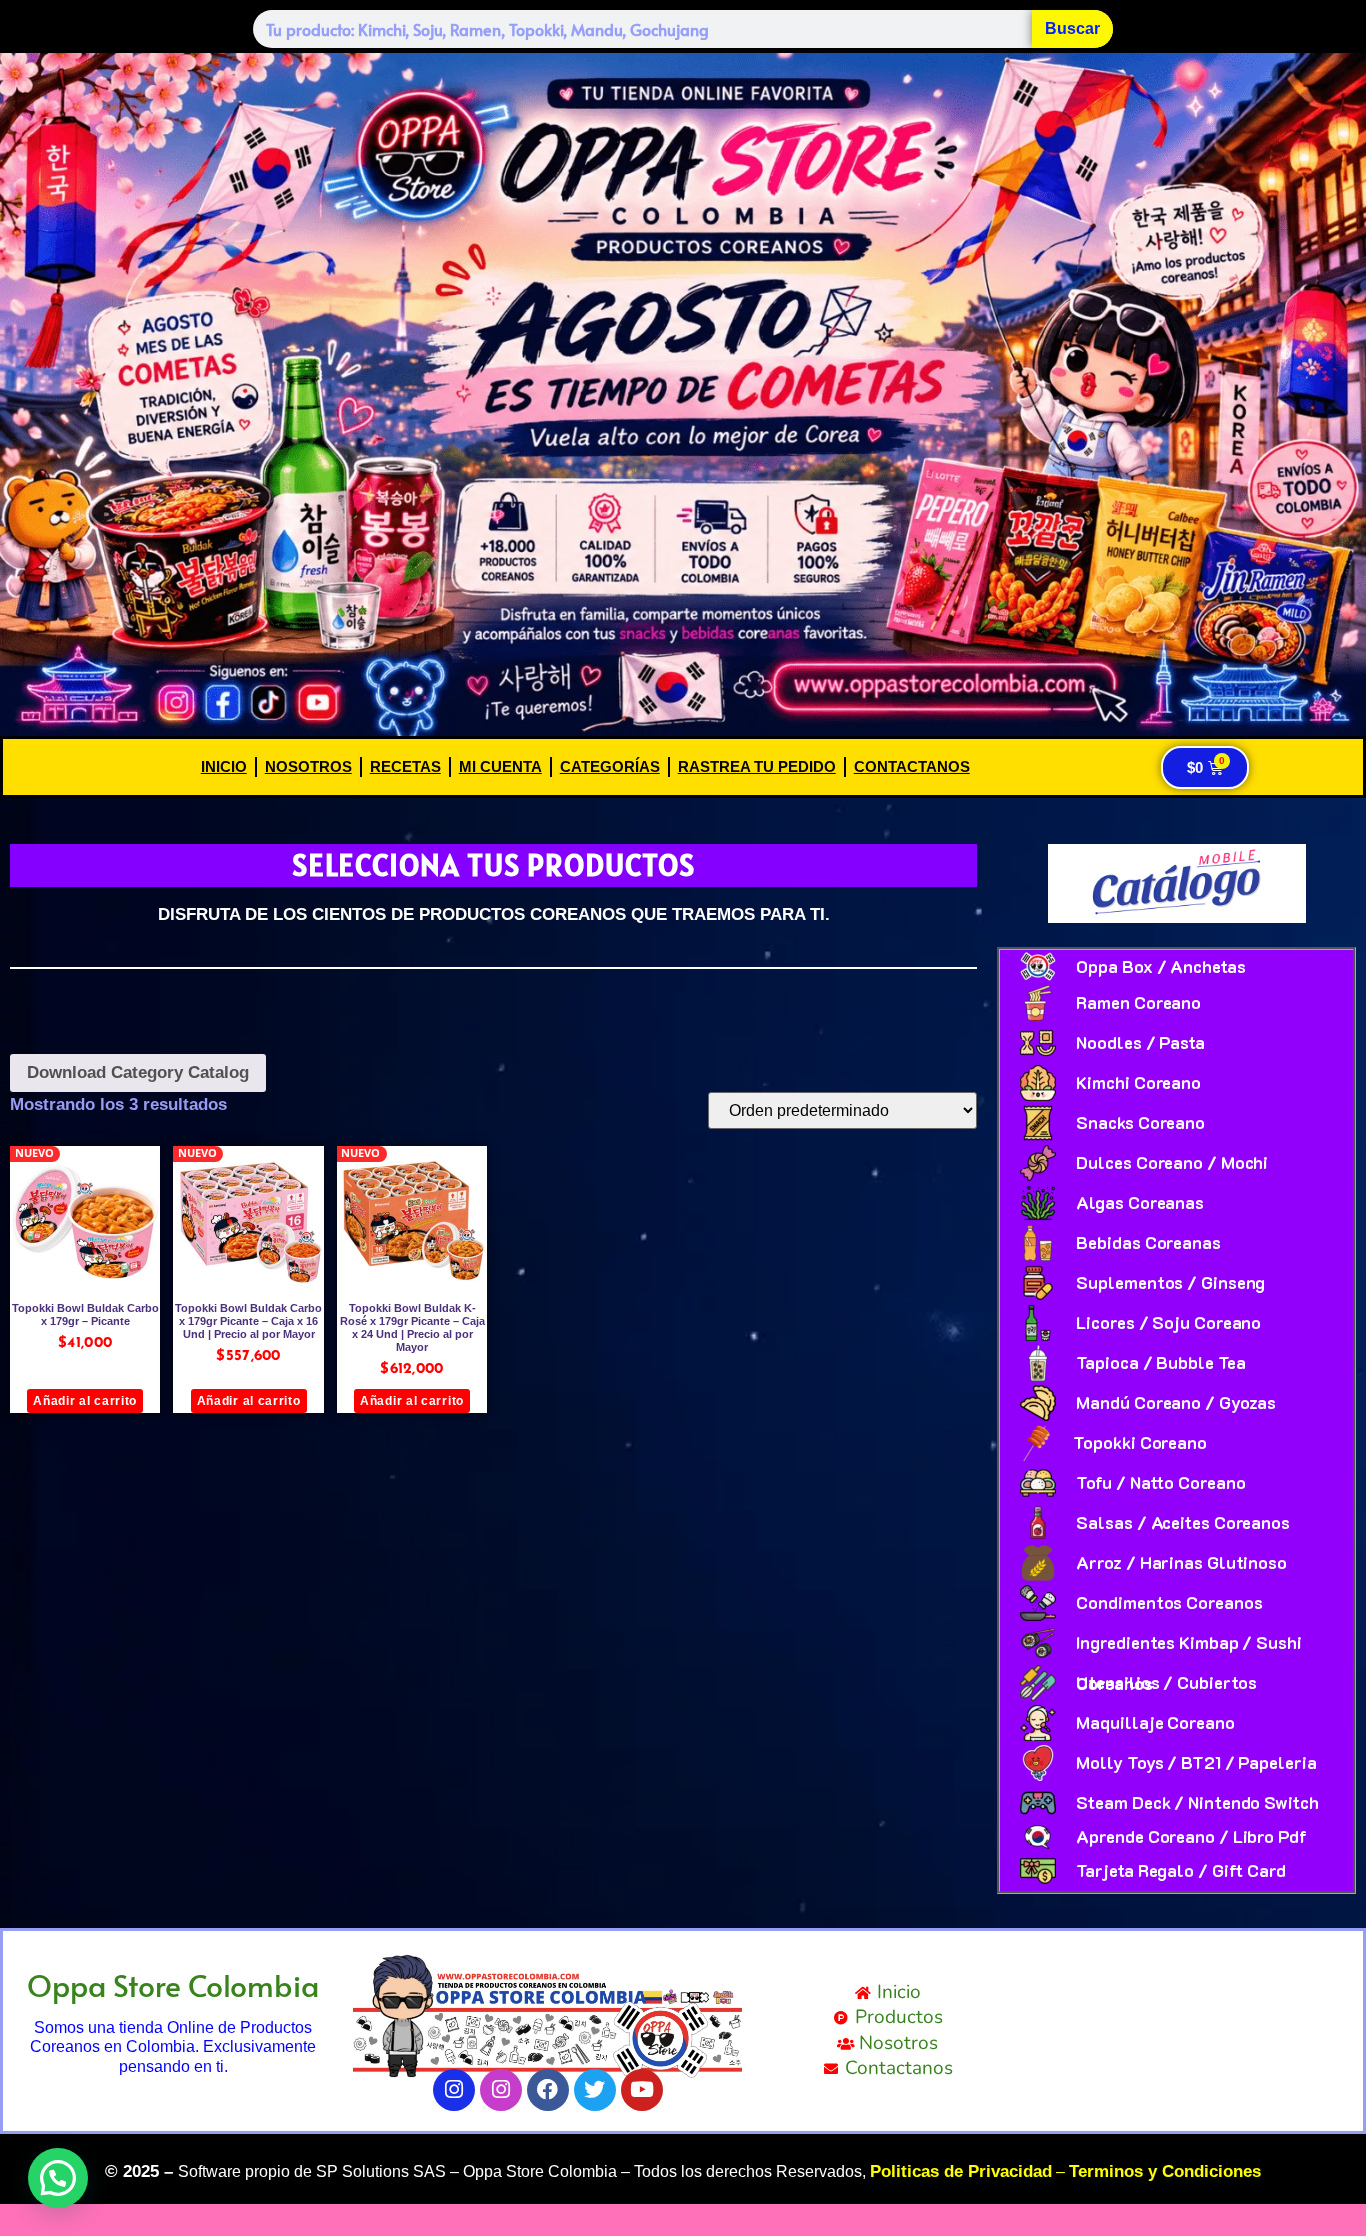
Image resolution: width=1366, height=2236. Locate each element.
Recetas (405, 766)
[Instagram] (454, 2090)
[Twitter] (595, 2090)
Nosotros (308, 766)
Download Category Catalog (138, 1072)
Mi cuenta (500, 766)
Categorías (610, 766)
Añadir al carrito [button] (85, 1401)
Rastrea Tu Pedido (757, 766)
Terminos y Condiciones (1165, 2171)
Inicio (224, 766)
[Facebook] (548, 2090)
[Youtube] (642, 2090)
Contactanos (912, 766)
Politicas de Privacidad (961, 2171)
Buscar (1072, 28)
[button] (58, 2178)
